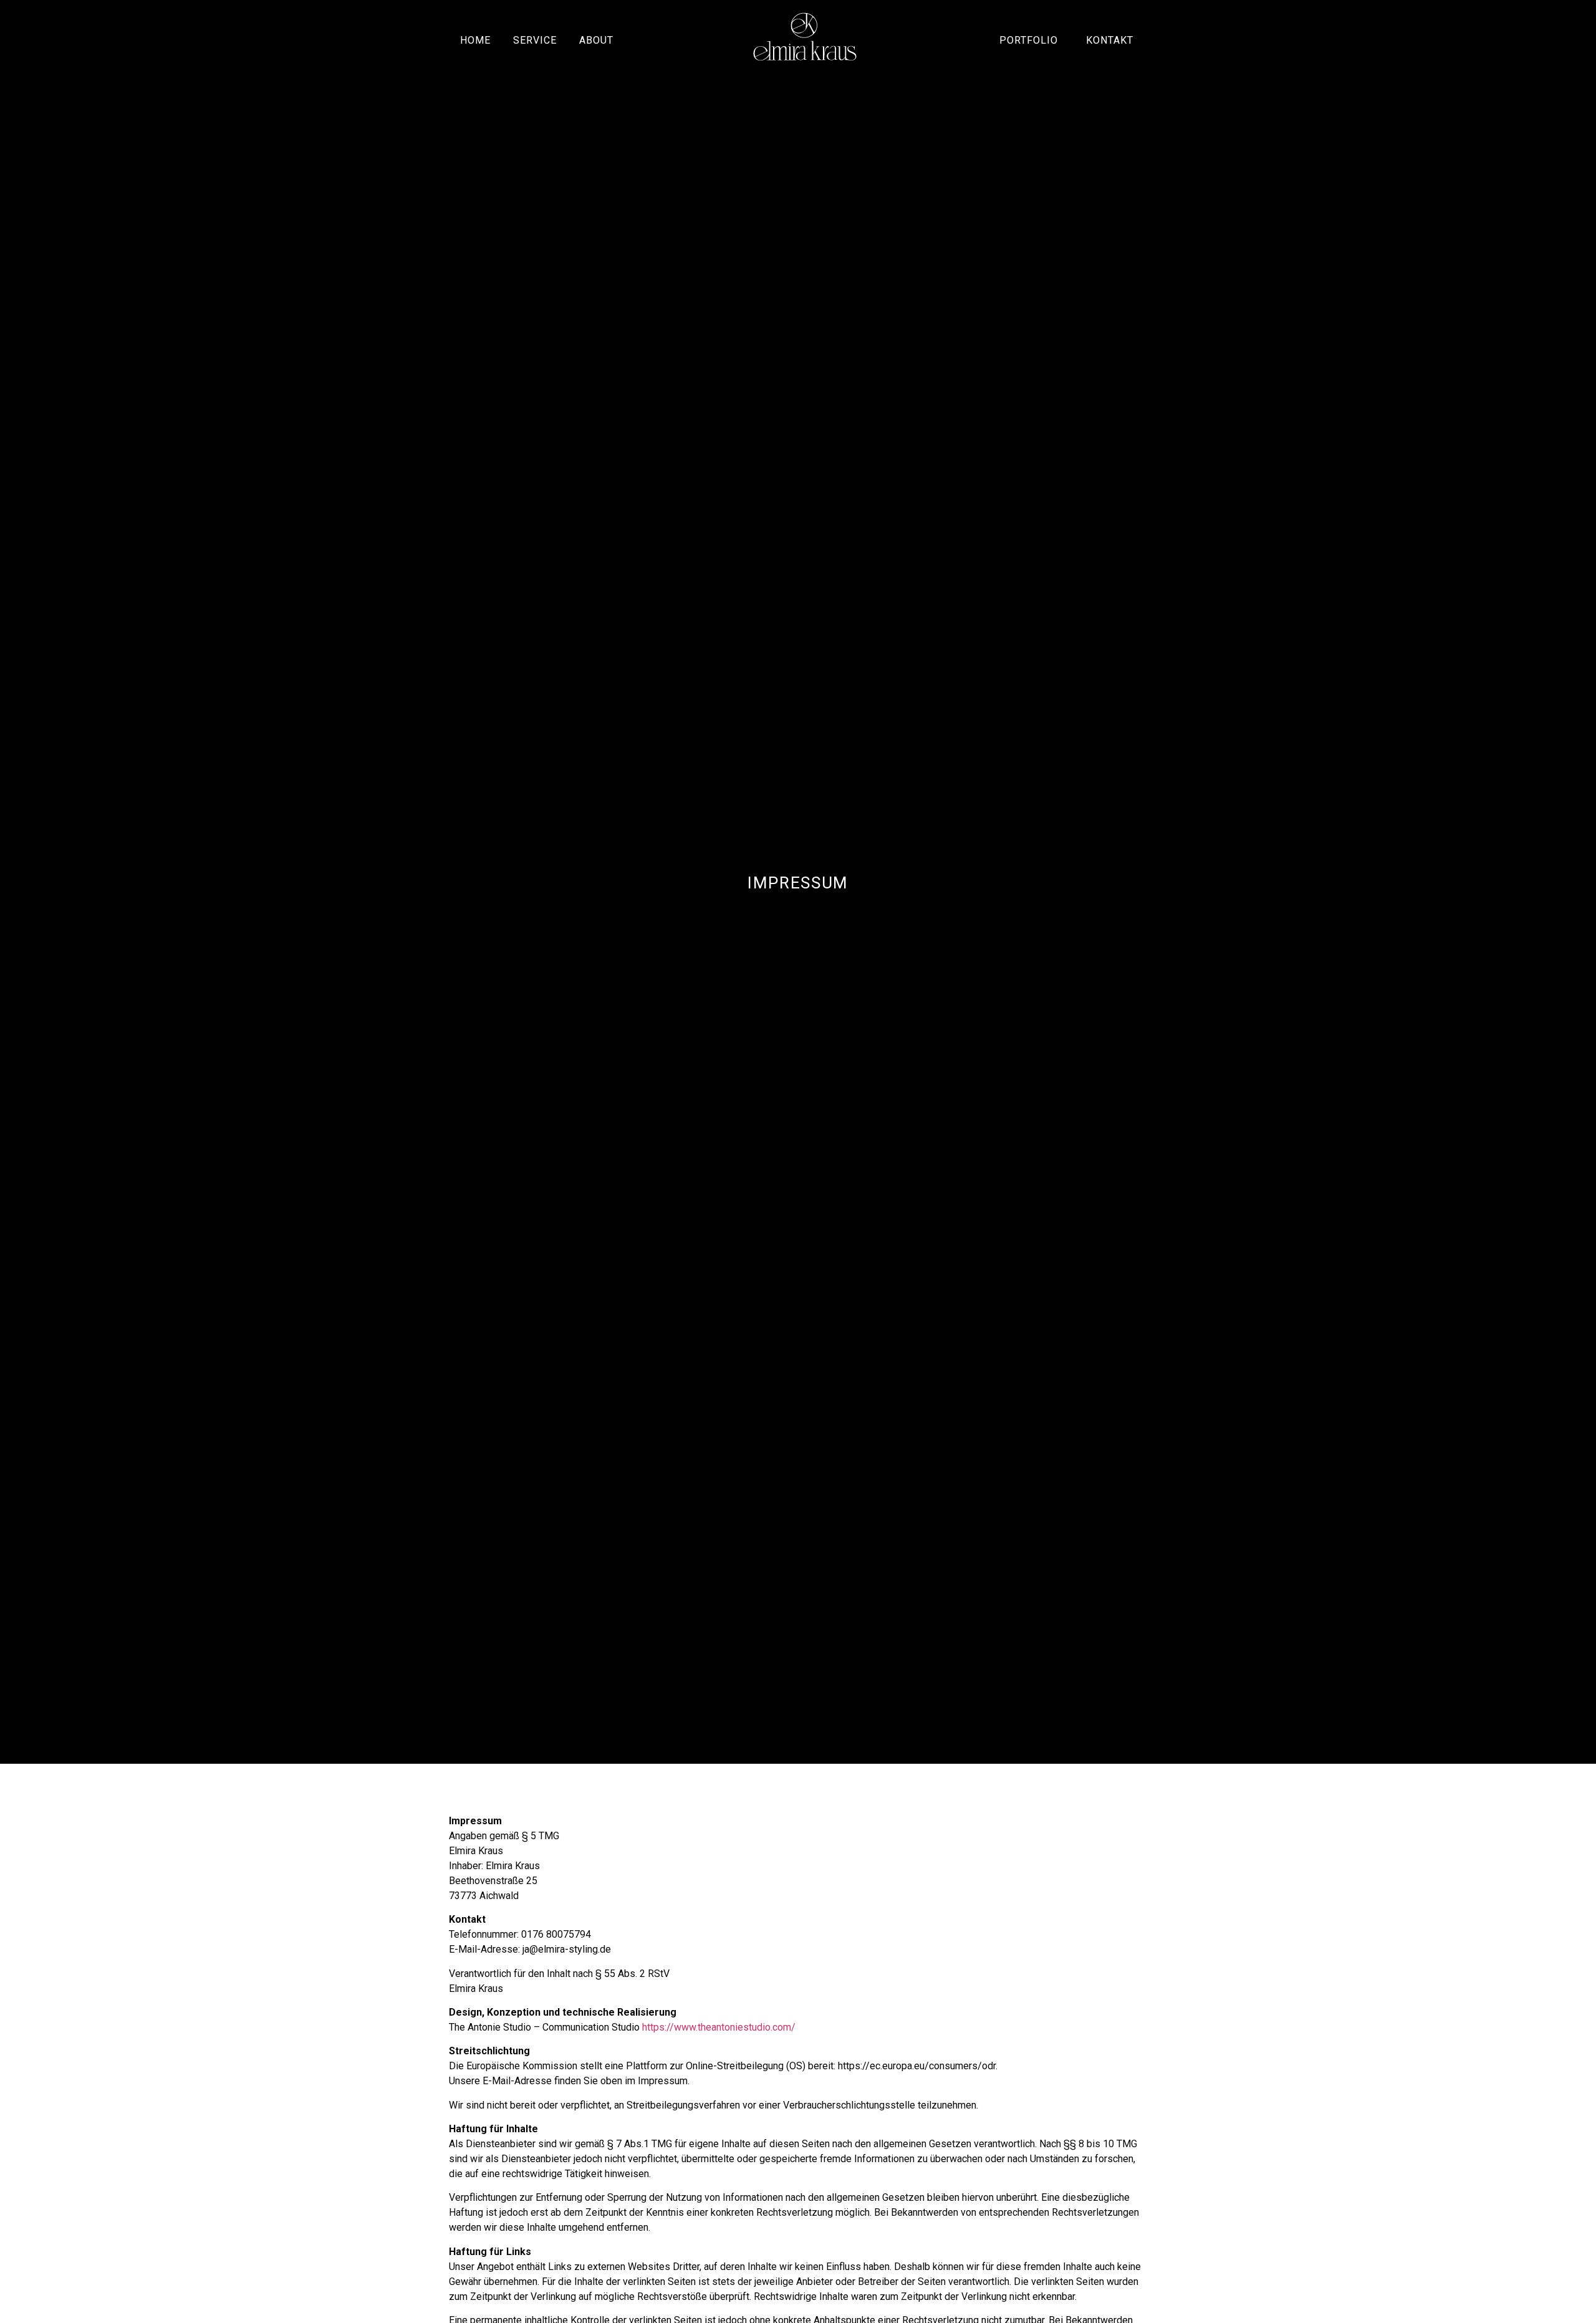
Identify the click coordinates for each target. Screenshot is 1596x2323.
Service (535, 40)
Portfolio (1029, 40)
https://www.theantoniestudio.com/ (719, 2027)
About (596, 40)
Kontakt (1110, 40)
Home (475, 40)
